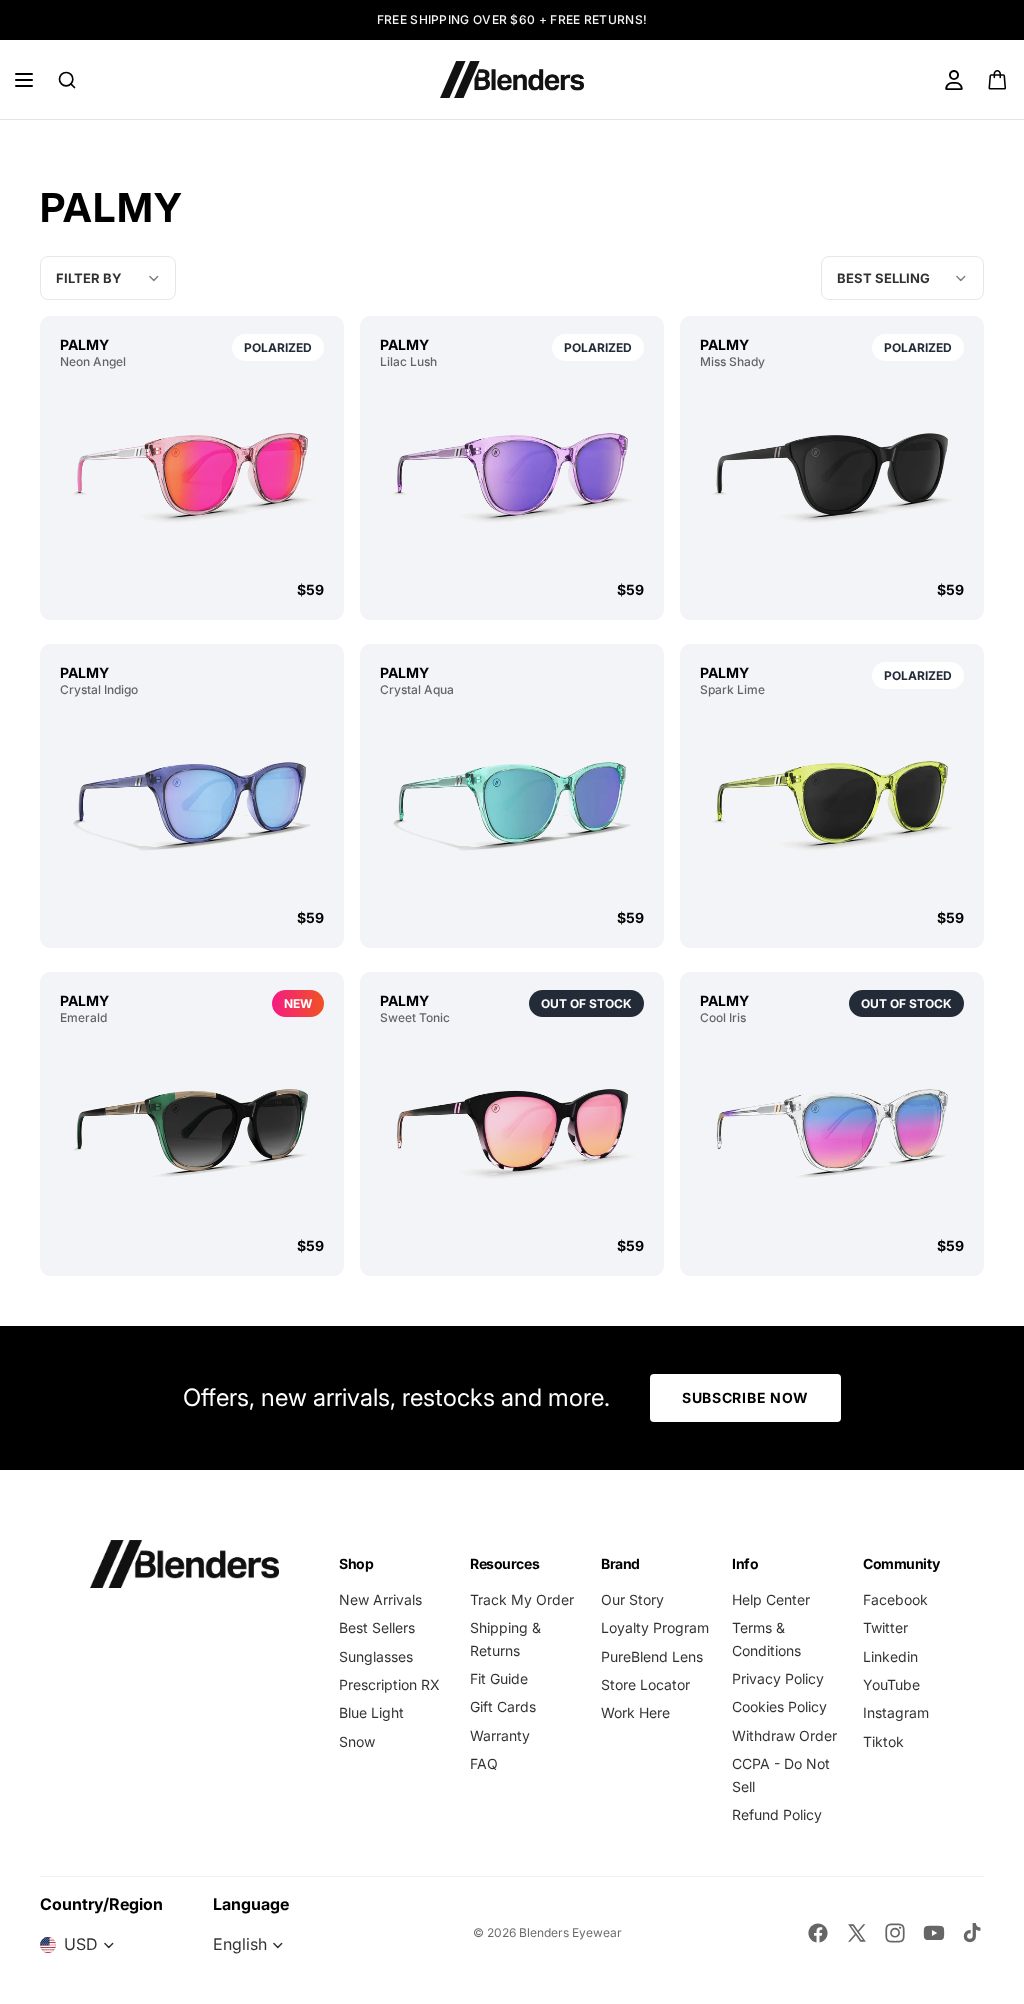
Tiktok (883, 1741)
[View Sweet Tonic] (512, 1131)
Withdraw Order (784, 1735)
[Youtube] (934, 1933)
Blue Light (371, 1712)
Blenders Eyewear (570, 1932)
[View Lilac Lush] (512, 475)
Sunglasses (376, 1656)
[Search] (67, 80)
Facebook (895, 1599)
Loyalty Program (655, 1627)
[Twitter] (857, 1933)
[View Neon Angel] (192, 475)
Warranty (500, 1735)
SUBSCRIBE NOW (745, 1397)
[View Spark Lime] (832, 803)
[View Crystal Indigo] (192, 803)
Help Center (771, 1599)
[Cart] (998, 80)
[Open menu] (24, 80)
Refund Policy (777, 1814)
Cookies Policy (779, 1706)
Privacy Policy (778, 1678)
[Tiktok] (972, 1933)
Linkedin (890, 1656)
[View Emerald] (192, 1131)
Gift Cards (503, 1706)
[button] (902, 278)
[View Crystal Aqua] (512, 803)
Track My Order (522, 1599)
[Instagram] (895, 1933)
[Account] (954, 80)
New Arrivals (380, 1599)
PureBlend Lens (652, 1656)
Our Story (632, 1599)
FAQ (484, 1763)
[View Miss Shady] (832, 475)
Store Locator (645, 1684)
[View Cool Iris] (832, 1131)
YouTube (891, 1684)
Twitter (885, 1627)
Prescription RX (389, 1684)
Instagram (896, 1712)
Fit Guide (499, 1678)
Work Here (635, 1712)
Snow (357, 1741)
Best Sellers (377, 1627)
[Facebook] (818, 1933)
